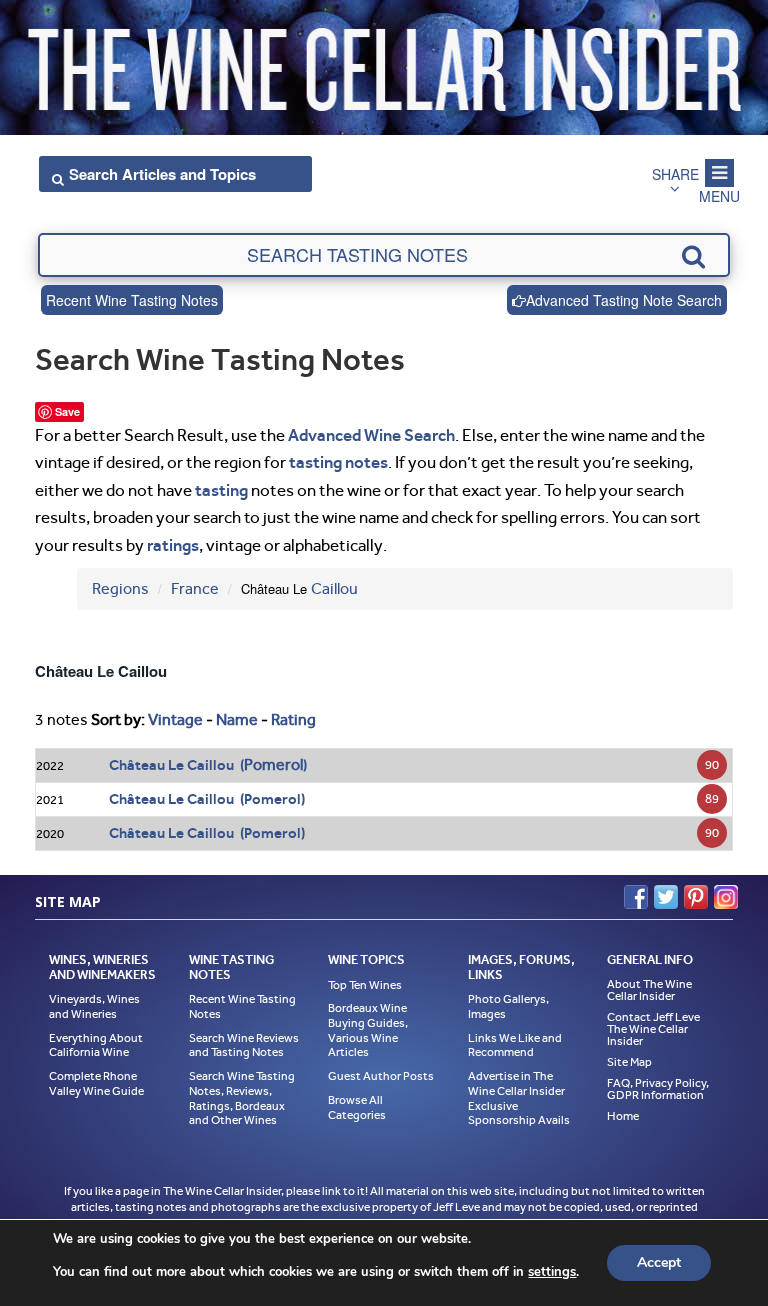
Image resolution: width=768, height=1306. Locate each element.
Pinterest (696, 897)
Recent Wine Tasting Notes (132, 300)
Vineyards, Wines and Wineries (94, 1006)
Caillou (334, 588)
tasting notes (338, 462)
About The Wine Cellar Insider (649, 990)
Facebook (636, 897)
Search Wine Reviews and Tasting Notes (244, 1045)
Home (623, 1116)
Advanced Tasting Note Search (624, 300)
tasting (221, 490)
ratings (173, 545)
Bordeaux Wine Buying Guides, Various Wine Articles (368, 1030)
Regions (120, 588)
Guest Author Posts (381, 1076)
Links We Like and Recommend (515, 1045)
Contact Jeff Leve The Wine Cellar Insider (653, 1029)
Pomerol (273, 764)
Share (675, 174)
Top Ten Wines (365, 985)
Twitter (666, 897)
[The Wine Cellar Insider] (384, 63)
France (195, 588)
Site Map (629, 1062)
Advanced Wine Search (371, 435)
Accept (659, 1262)
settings (552, 1272)
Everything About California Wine (96, 1045)
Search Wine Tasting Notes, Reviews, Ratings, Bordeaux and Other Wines (242, 1098)
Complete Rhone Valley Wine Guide (96, 1083)
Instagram (726, 897)
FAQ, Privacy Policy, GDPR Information (658, 1089)
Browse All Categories (357, 1107)
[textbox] (383, 255)
